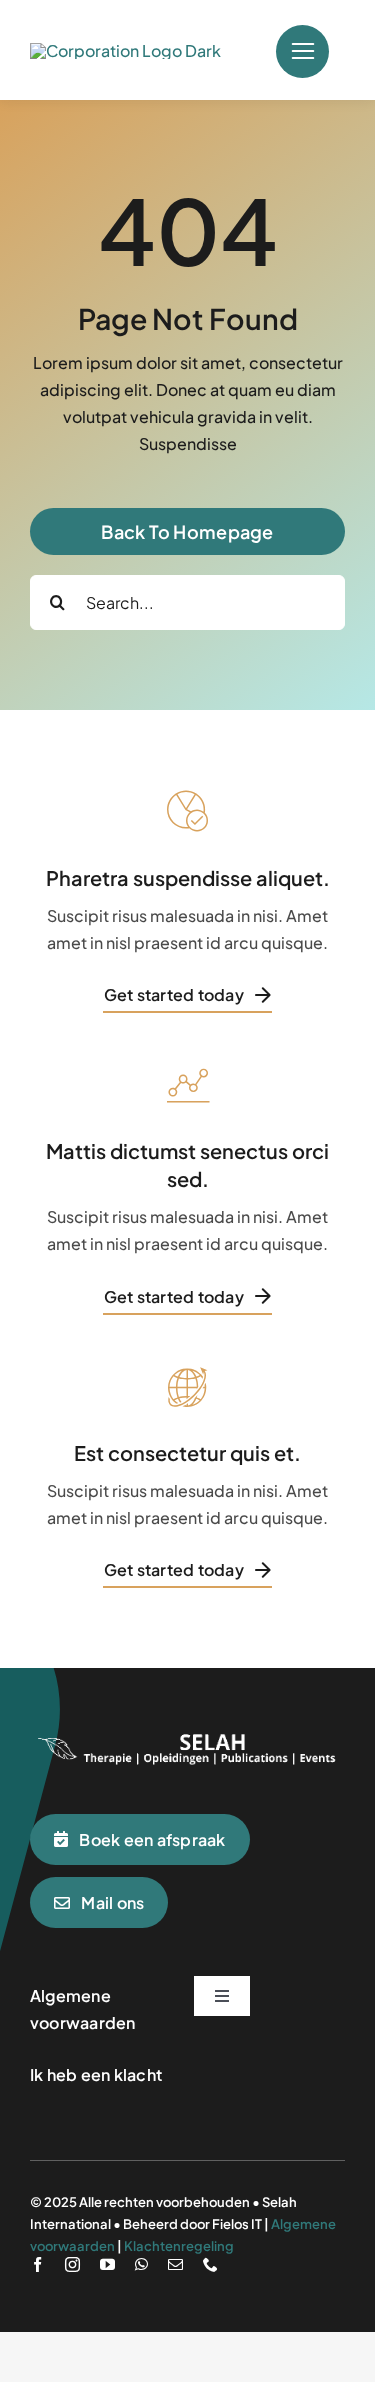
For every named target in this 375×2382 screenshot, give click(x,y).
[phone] (210, 2264)
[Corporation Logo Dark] (125, 50)
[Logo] (187, 1735)
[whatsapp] (141, 2264)
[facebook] (37, 2264)
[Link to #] (302, 51)
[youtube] (107, 2264)
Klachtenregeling (179, 2246)
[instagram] (72, 2264)
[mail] (175, 2264)
